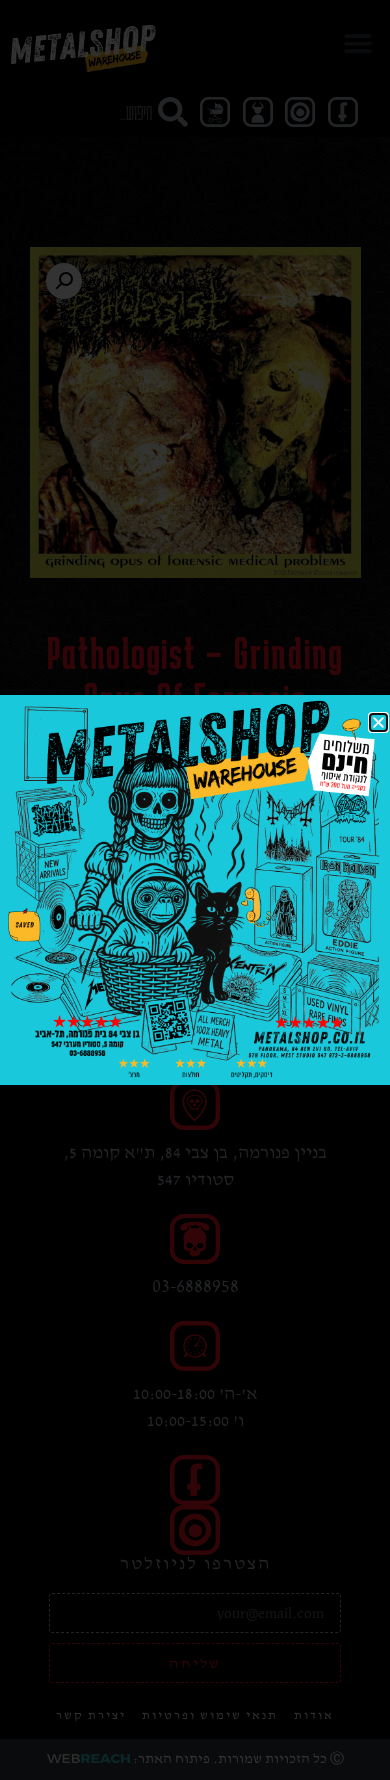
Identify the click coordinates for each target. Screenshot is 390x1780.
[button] (378, 722)
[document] (195, 890)
